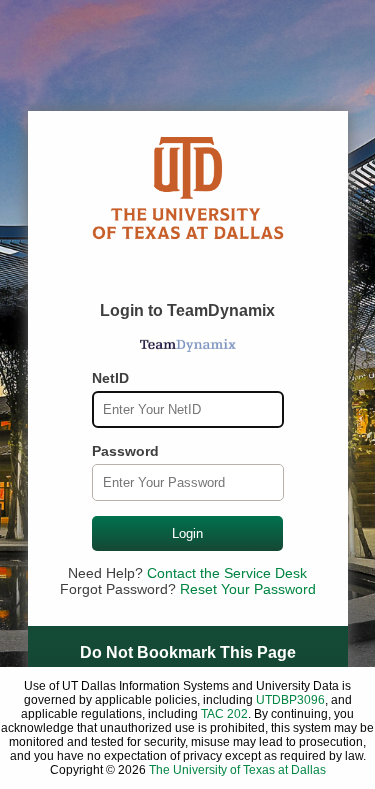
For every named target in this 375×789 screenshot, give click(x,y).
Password (125, 451)
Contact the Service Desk (227, 573)
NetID (110, 378)
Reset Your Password (248, 589)
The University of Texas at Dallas (237, 770)
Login (187, 533)
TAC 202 (224, 714)
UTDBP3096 (290, 700)
